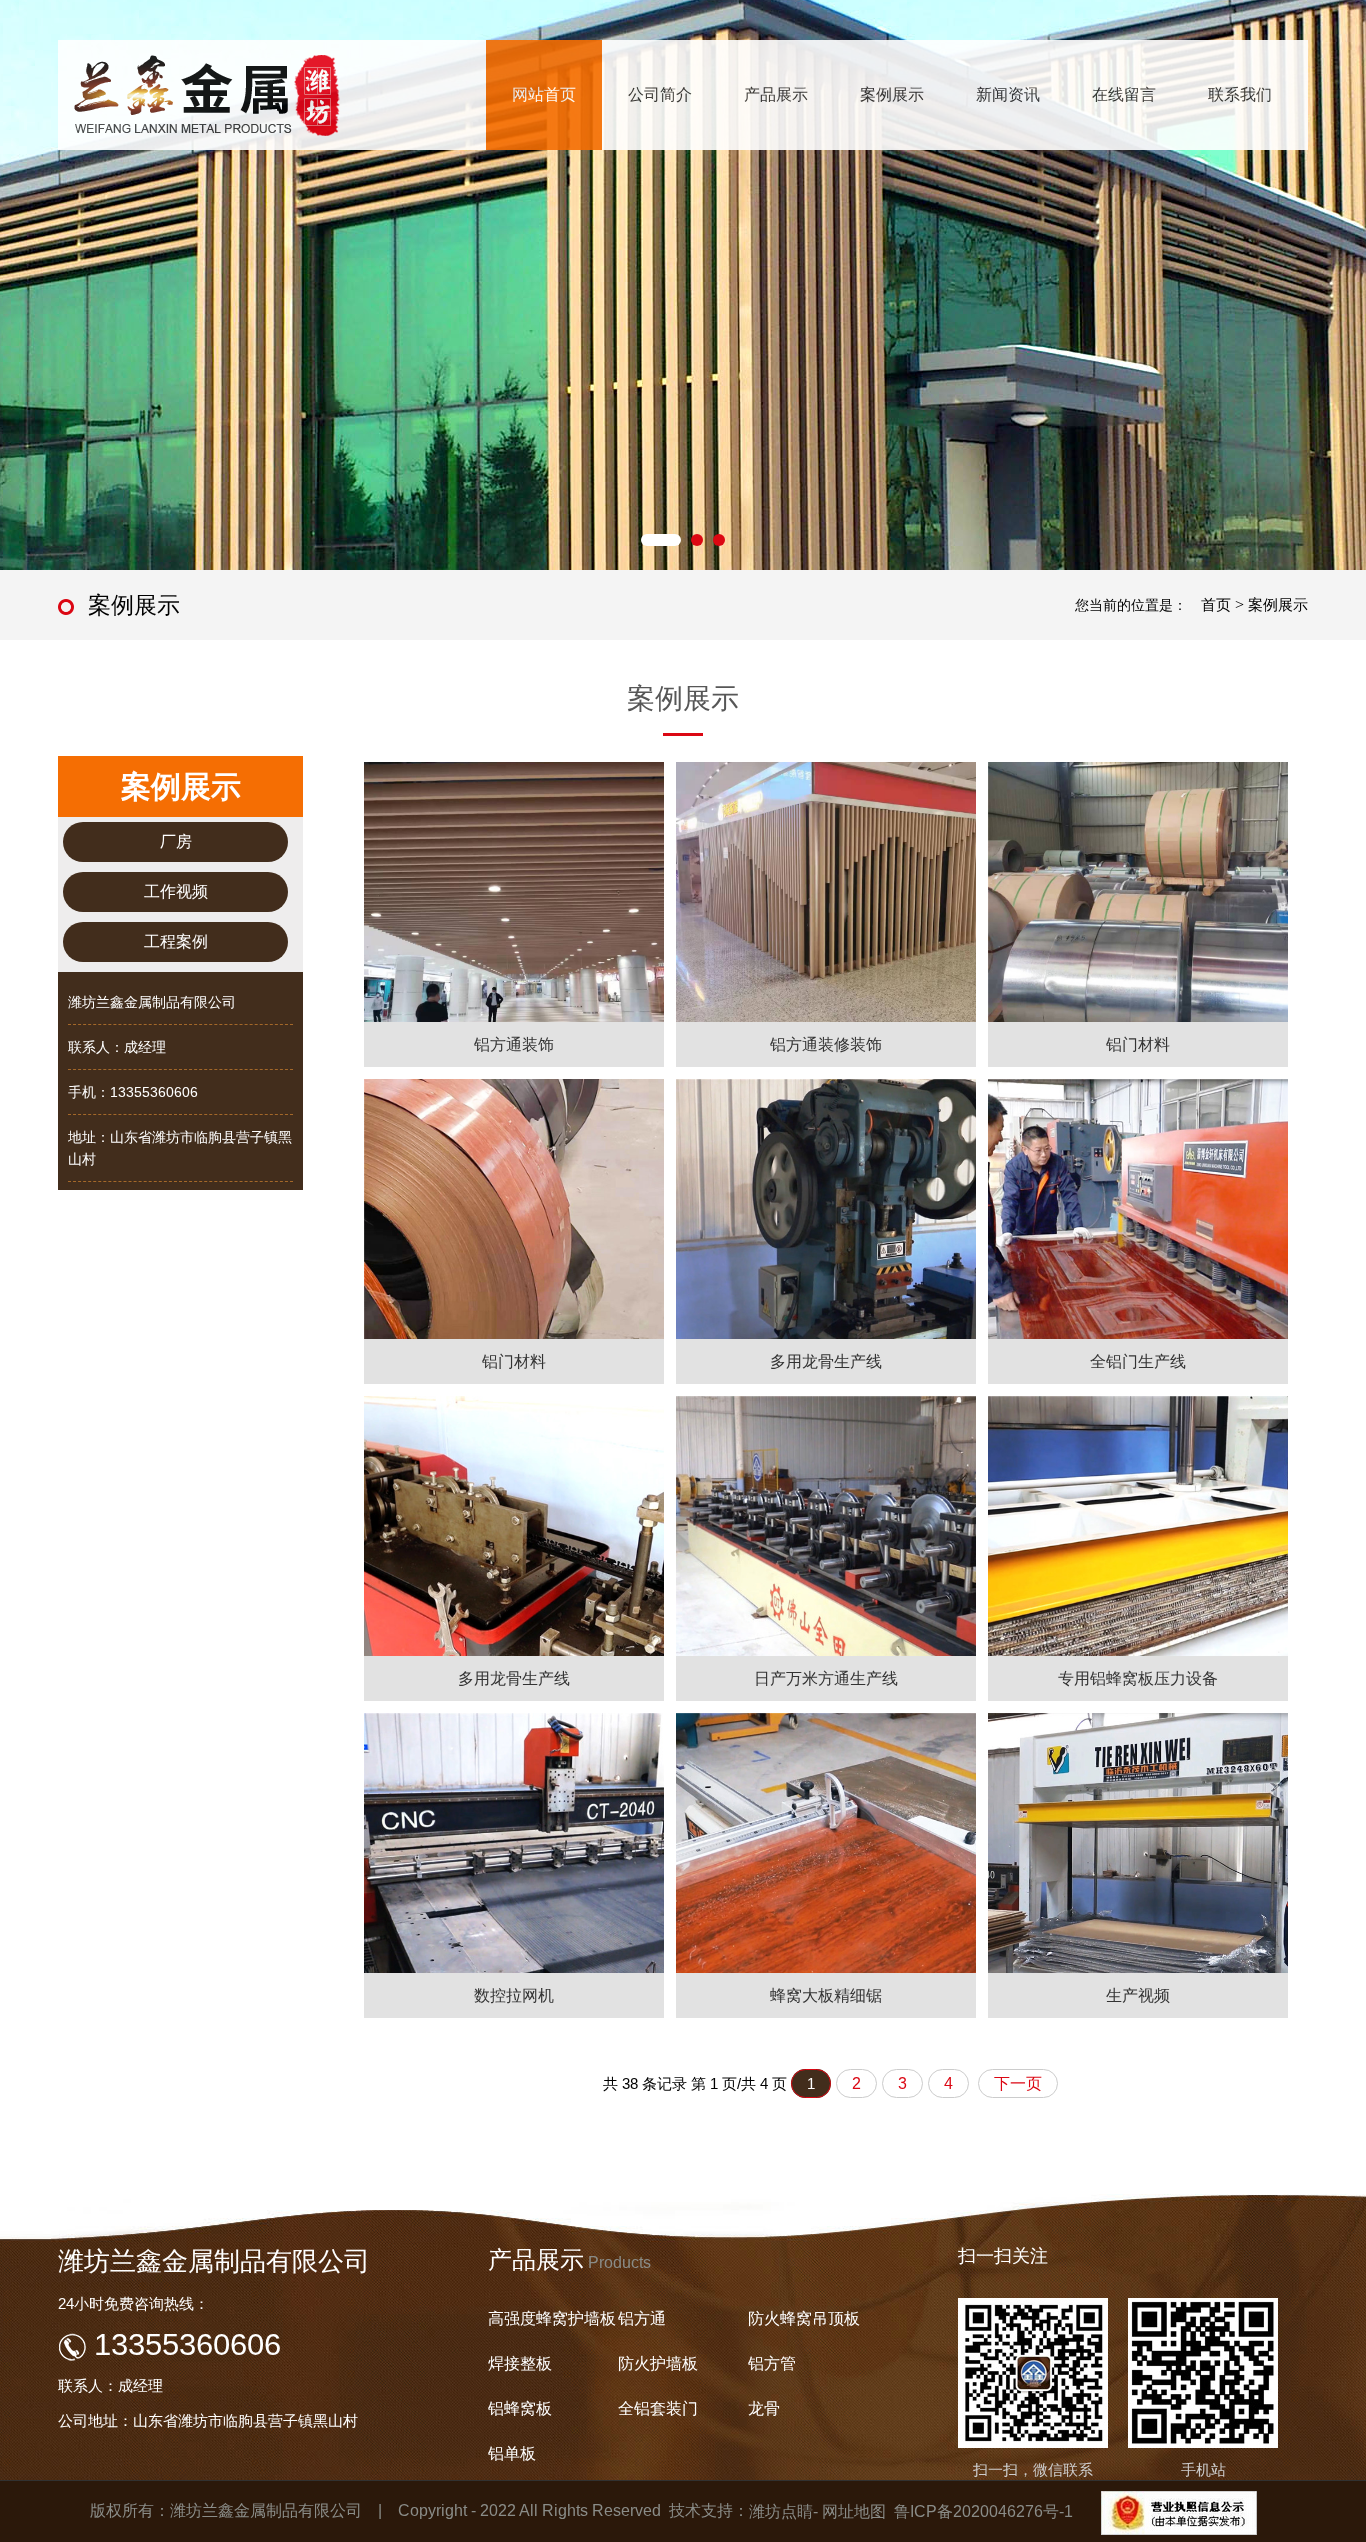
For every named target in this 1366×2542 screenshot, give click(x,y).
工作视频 (176, 891)
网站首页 (544, 94)
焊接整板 (520, 2363)
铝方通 (642, 2318)
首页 (1216, 604)
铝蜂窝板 (520, 2408)
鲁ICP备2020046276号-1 (983, 2511)
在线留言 (1124, 94)
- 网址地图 (849, 2511)
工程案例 (176, 941)
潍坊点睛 (781, 2511)
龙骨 (764, 2408)
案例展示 (892, 94)
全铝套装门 (658, 2408)
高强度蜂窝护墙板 (552, 2318)
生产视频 (1138, 1995)
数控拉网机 (514, 1995)
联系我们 (1240, 94)
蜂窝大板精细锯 (826, 1995)
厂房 (176, 841)
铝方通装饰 (514, 1044)
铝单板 (512, 2453)
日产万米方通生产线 (826, 1678)
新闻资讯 (1008, 94)
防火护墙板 (658, 2363)
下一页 (1018, 2083)
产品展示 (776, 94)
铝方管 (772, 2363)
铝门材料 (1138, 1044)
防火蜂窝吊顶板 (804, 2318)
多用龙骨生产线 (826, 1361)
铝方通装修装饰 (826, 1044)
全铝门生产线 (1138, 1361)
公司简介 (660, 94)
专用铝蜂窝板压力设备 (1138, 1678)
